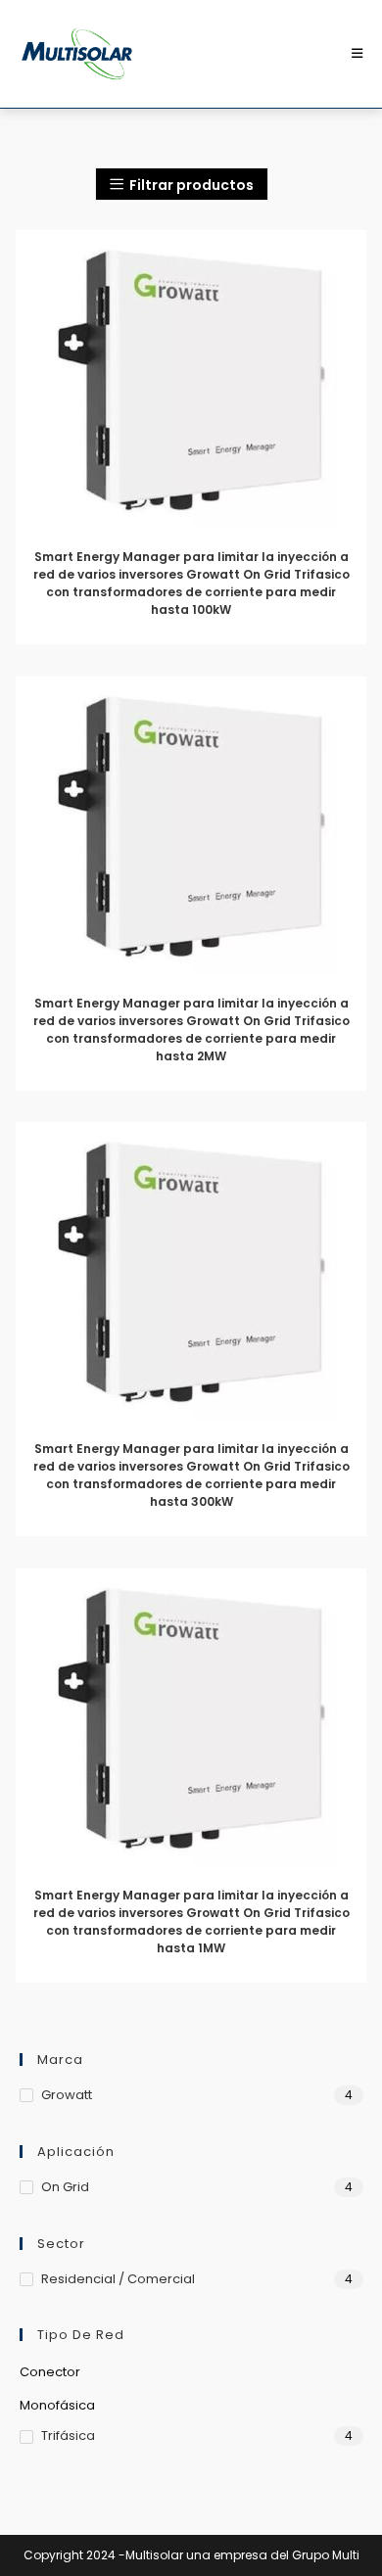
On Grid (65, 2187)
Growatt (67, 2095)
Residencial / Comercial (118, 2279)
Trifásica (68, 2435)
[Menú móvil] (358, 53)
